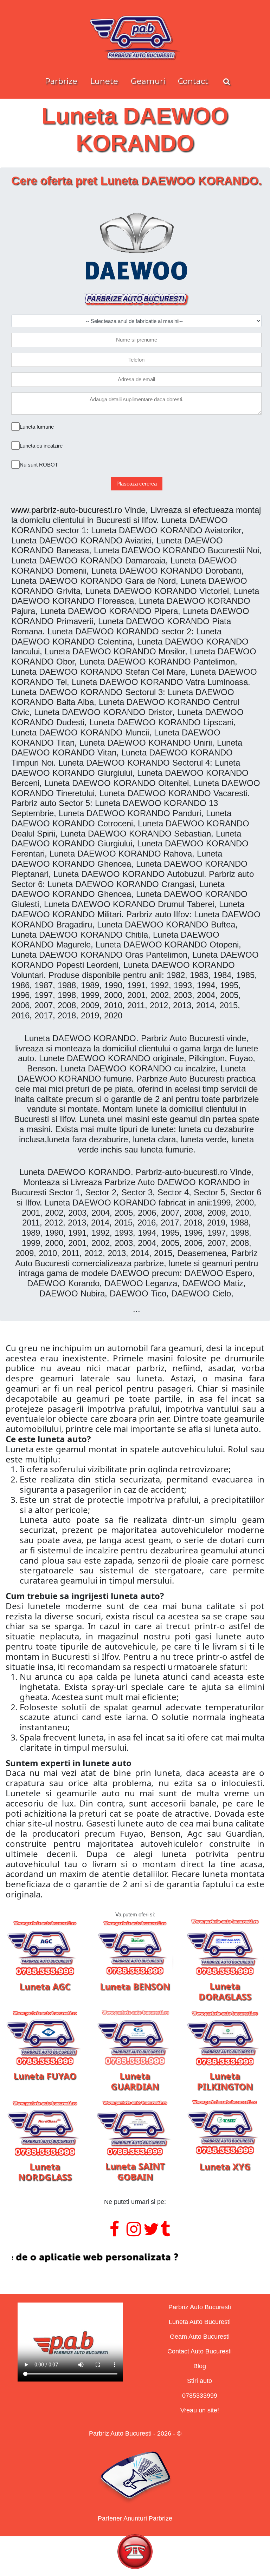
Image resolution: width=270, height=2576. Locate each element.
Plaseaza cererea (137, 484)
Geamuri (148, 81)
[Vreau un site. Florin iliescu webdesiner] (135, 2257)
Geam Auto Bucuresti (200, 2337)
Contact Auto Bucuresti (200, 2351)
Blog (200, 2366)
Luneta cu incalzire (41, 446)
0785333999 (200, 2396)
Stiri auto (200, 2381)
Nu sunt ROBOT (39, 465)
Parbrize (61, 81)
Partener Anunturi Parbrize (135, 2518)
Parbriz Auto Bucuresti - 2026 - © (135, 2433)
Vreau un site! (200, 2410)
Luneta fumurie (37, 427)
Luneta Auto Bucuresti (200, 2322)
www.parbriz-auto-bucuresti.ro (67, 510)
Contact (193, 81)
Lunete (104, 81)
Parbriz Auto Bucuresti (200, 2307)
